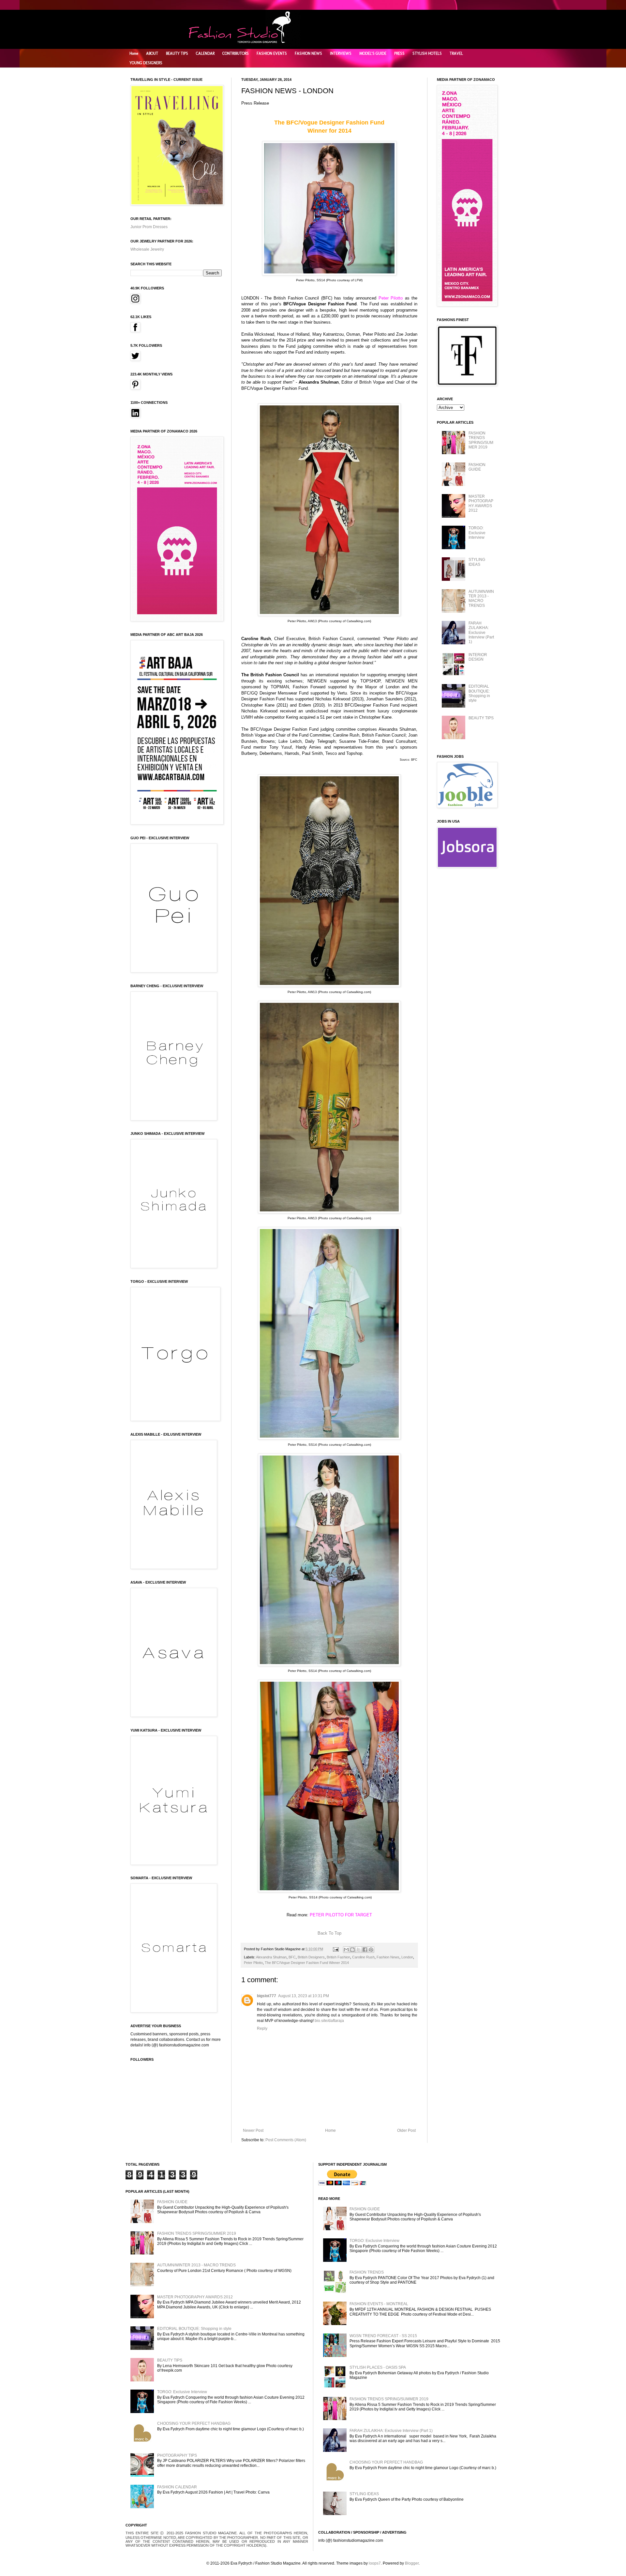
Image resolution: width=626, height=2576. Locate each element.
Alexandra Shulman (271, 1957)
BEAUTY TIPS (177, 53)
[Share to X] (359, 1950)
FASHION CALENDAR (177, 2487)
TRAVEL (456, 53)
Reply (262, 2028)
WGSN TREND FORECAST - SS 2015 (383, 2336)
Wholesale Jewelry (147, 249)
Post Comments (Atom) (286, 2140)
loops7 (375, 2563)
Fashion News (388, 1957)
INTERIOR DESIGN (478, 657)
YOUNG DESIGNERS (146, 63)
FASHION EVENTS (272, 53)
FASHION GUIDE (477, 467)
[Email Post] (335, 1949)
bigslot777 (267, 1996)
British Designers (311, 1957)
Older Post (406, 2130)
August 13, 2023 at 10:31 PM (304, 1996)
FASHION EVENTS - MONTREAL (379, 2304)
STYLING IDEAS (477, 562)
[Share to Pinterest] (371, 1950)
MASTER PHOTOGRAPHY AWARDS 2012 (481, 503)
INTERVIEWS (341, 53)
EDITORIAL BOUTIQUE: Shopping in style (479, 693)
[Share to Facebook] (365, 1950)
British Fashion (338, 1957)
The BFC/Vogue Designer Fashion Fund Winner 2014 (307, 1963)
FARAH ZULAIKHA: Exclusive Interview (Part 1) (481, 633)
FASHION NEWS (308, 53)
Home (134, 53)
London (407, 1957)
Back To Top (329, 1933)
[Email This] (346, 1950)
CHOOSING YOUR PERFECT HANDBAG (194, 2423)
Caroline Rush (363, 1957)
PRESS (399, 53)
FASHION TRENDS (367, 2272)
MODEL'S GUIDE (373, 53)
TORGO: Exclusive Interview (477, 533)
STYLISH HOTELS (427, 53)
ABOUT (152, 53)
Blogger (412, 2563)
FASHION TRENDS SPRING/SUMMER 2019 (481, 440)
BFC (292, 1957)
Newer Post (253, 2130)
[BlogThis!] (352, 1950)
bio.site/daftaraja (329, 2021)
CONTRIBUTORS (236, 53)
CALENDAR (205, 53)
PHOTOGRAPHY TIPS (177, 2455)
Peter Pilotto (253, 1963)
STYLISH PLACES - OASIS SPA (378, 2367)
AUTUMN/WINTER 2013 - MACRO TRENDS (481, 599)
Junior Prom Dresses (149, 227)
